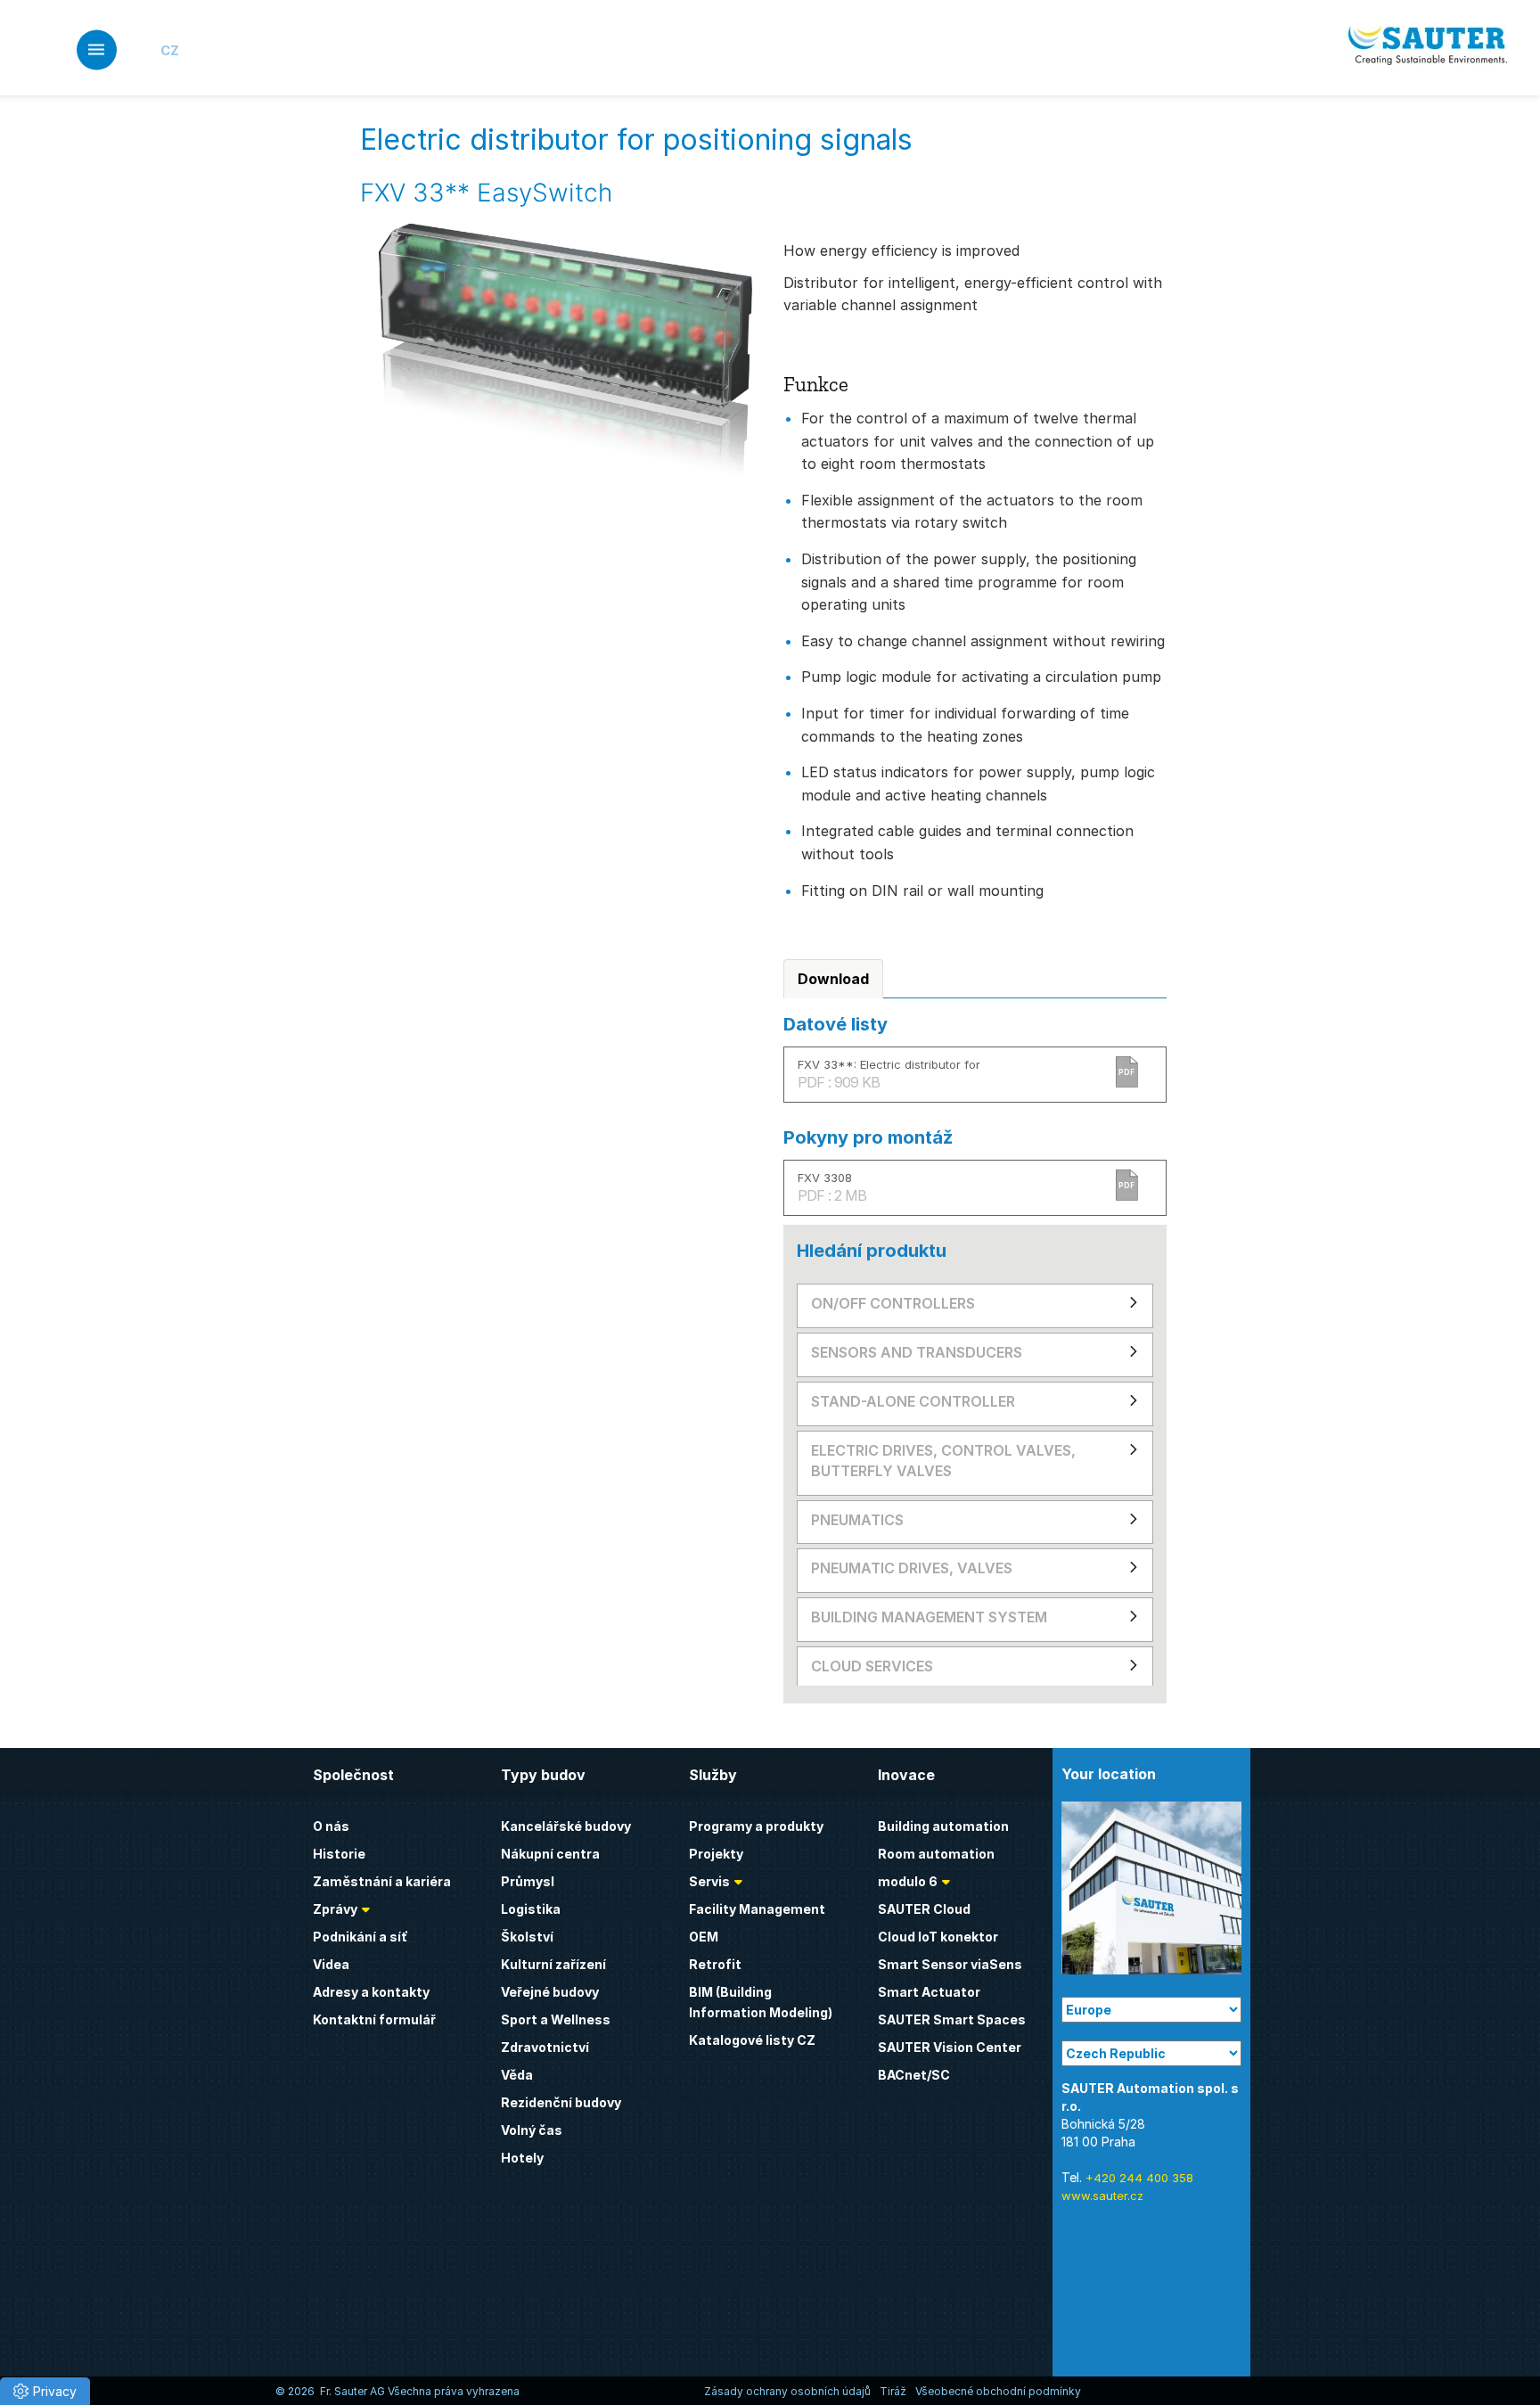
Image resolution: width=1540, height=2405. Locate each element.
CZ (170, 50)
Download (833, 979)
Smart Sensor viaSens (950, 1964)
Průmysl (528, 1881)
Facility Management (757, 1909)
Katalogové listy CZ (752, 2040)
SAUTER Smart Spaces (952, 2019)
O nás (331, 1826)
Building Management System (929, 1617)
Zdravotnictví (545, 2047)
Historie (339, 1854)
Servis (709, 1881)
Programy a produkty (756, 1826)
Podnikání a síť (360, 1937)
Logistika (531, 1909)
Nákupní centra (550, 1854)
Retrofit (715, 1964)
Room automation (936, 1854)
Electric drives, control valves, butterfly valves (943, 1461)
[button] (45, 2391)
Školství (527, 1937)
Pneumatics (857, 1520)
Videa (331, 1964)
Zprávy (335, 1909)
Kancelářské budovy (566, 1826)
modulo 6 (908, 1881)
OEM (704, 1937)
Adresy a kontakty (371, 1992)
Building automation (943, 1826)
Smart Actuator (929, 1992)
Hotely (522, 2158)
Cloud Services (872, 1666)
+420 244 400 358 (1139, 2178)
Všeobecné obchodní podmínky (998, 2391)
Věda (517, 2075)
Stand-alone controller (913, 1401)
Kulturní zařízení (553, 1964)
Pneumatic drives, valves (912, 1568)
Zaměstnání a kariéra (382, 1881)
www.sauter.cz (1102, 2196)
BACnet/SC (914, 2075)
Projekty (716, 1854)
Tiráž (893, 2391)
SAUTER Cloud (924, 1909)
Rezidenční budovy (561, 2102)
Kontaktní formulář (374, 2019)
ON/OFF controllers (893, 1303)
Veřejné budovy (550, 1992)
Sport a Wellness (556, 2019)
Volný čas (532, 2130)
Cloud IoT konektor (938, 1937)
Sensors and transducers (917, 1352)
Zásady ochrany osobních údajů (787, 2391)
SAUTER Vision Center (950, 2047)
